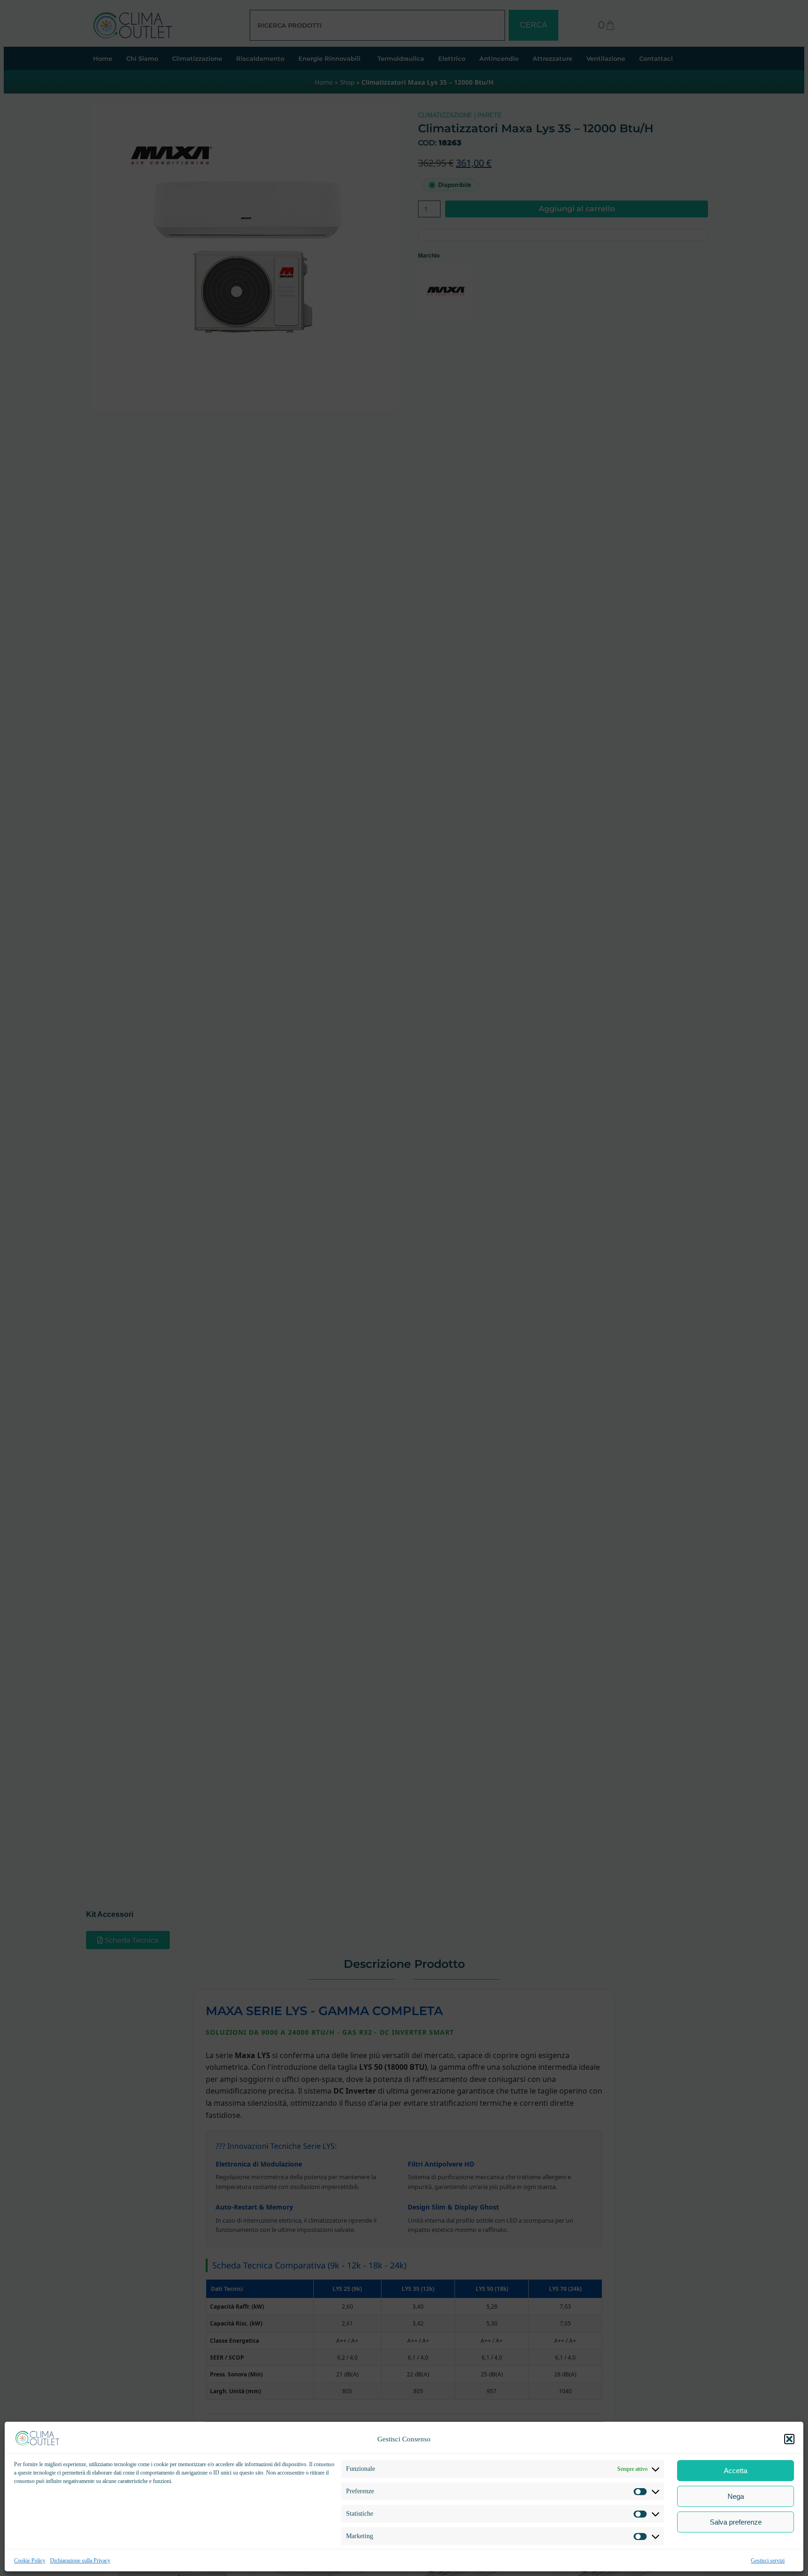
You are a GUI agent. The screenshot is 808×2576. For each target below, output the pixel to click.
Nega (736, 2496)
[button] (789, 2439)
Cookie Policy (30, 2561)
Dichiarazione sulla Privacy (80, 2561)
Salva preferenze (736, 2522)
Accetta (736, 2471)
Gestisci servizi (768, 2561)
